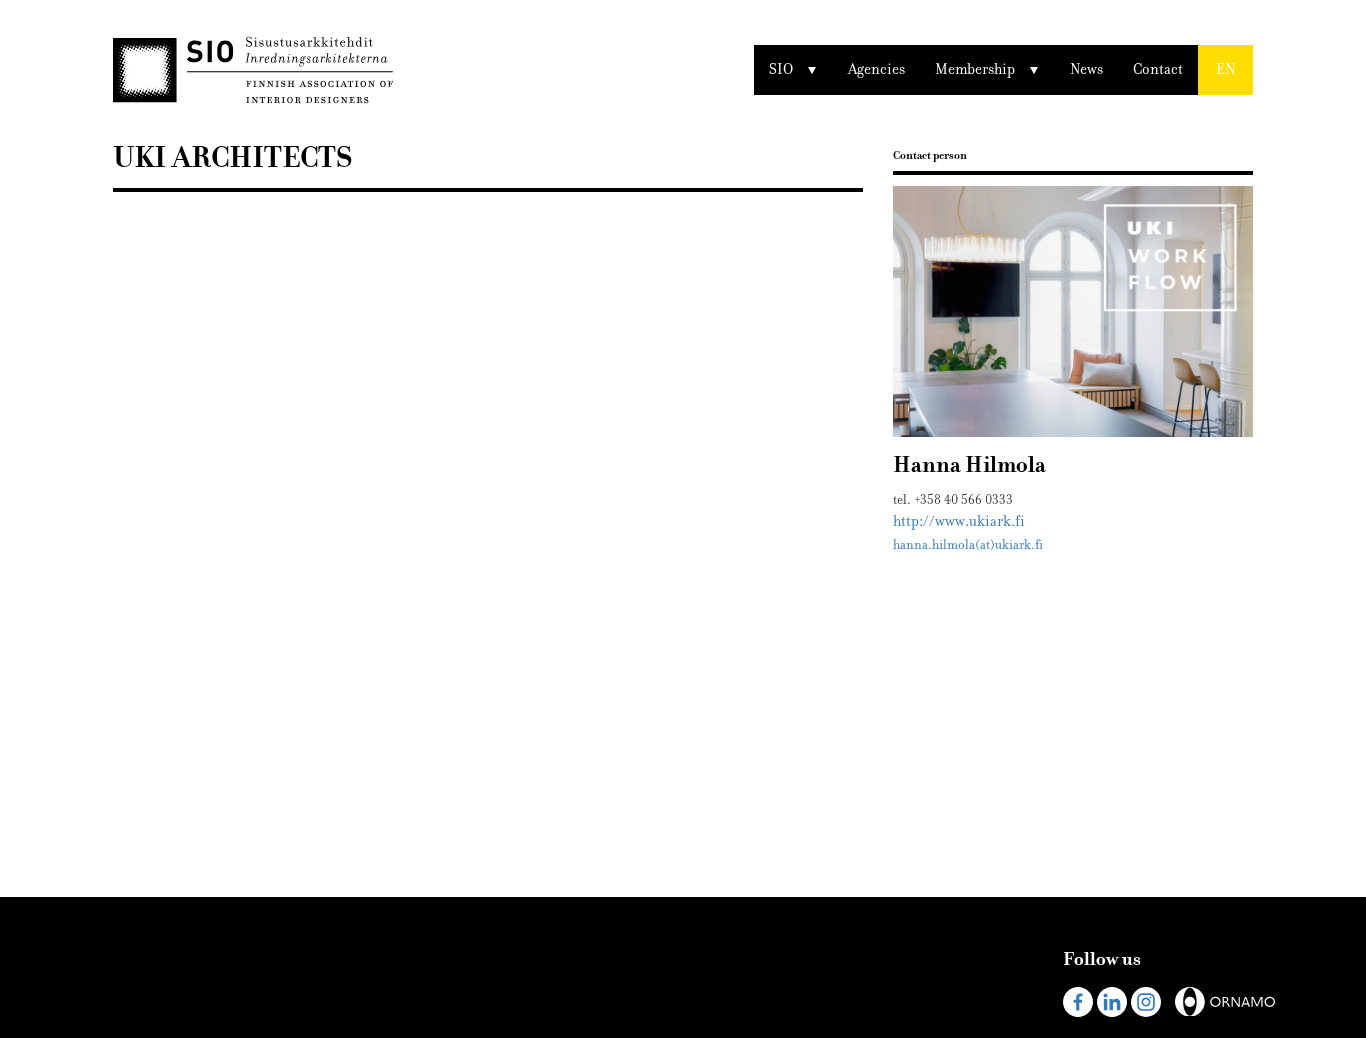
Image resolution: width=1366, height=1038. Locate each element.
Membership (975, 69)
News (1086, 69)
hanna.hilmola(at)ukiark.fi (968, 545)
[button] (1225, 70)
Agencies (876, 69)
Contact (1158, 69)
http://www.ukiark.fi (959, 521)
